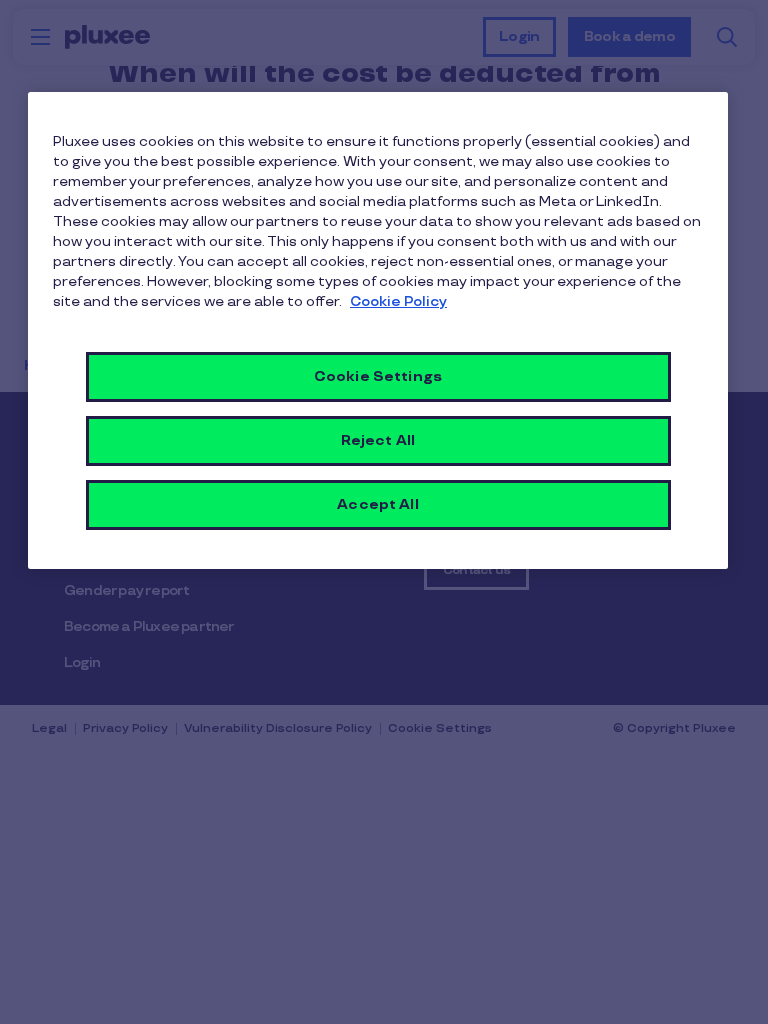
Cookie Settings (378, 376)
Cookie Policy (398, 301)
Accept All (377, 504)
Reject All (378, 440)
